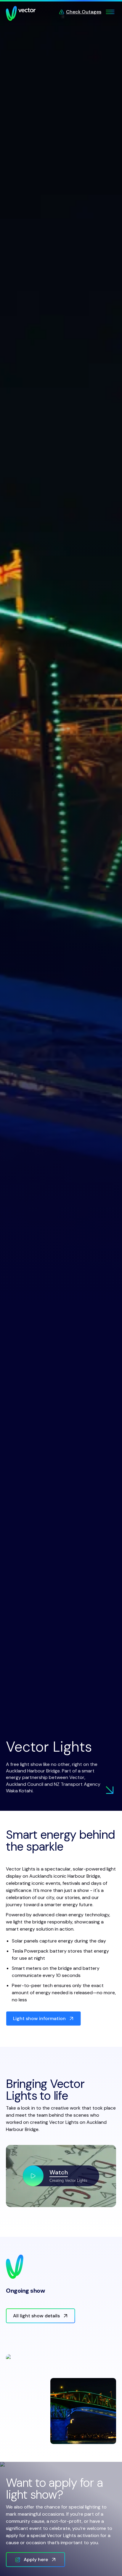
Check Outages (84, 12)
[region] (61, 2176)
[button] (61, 2176)
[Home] (21, 13)
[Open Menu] (110, 12)
